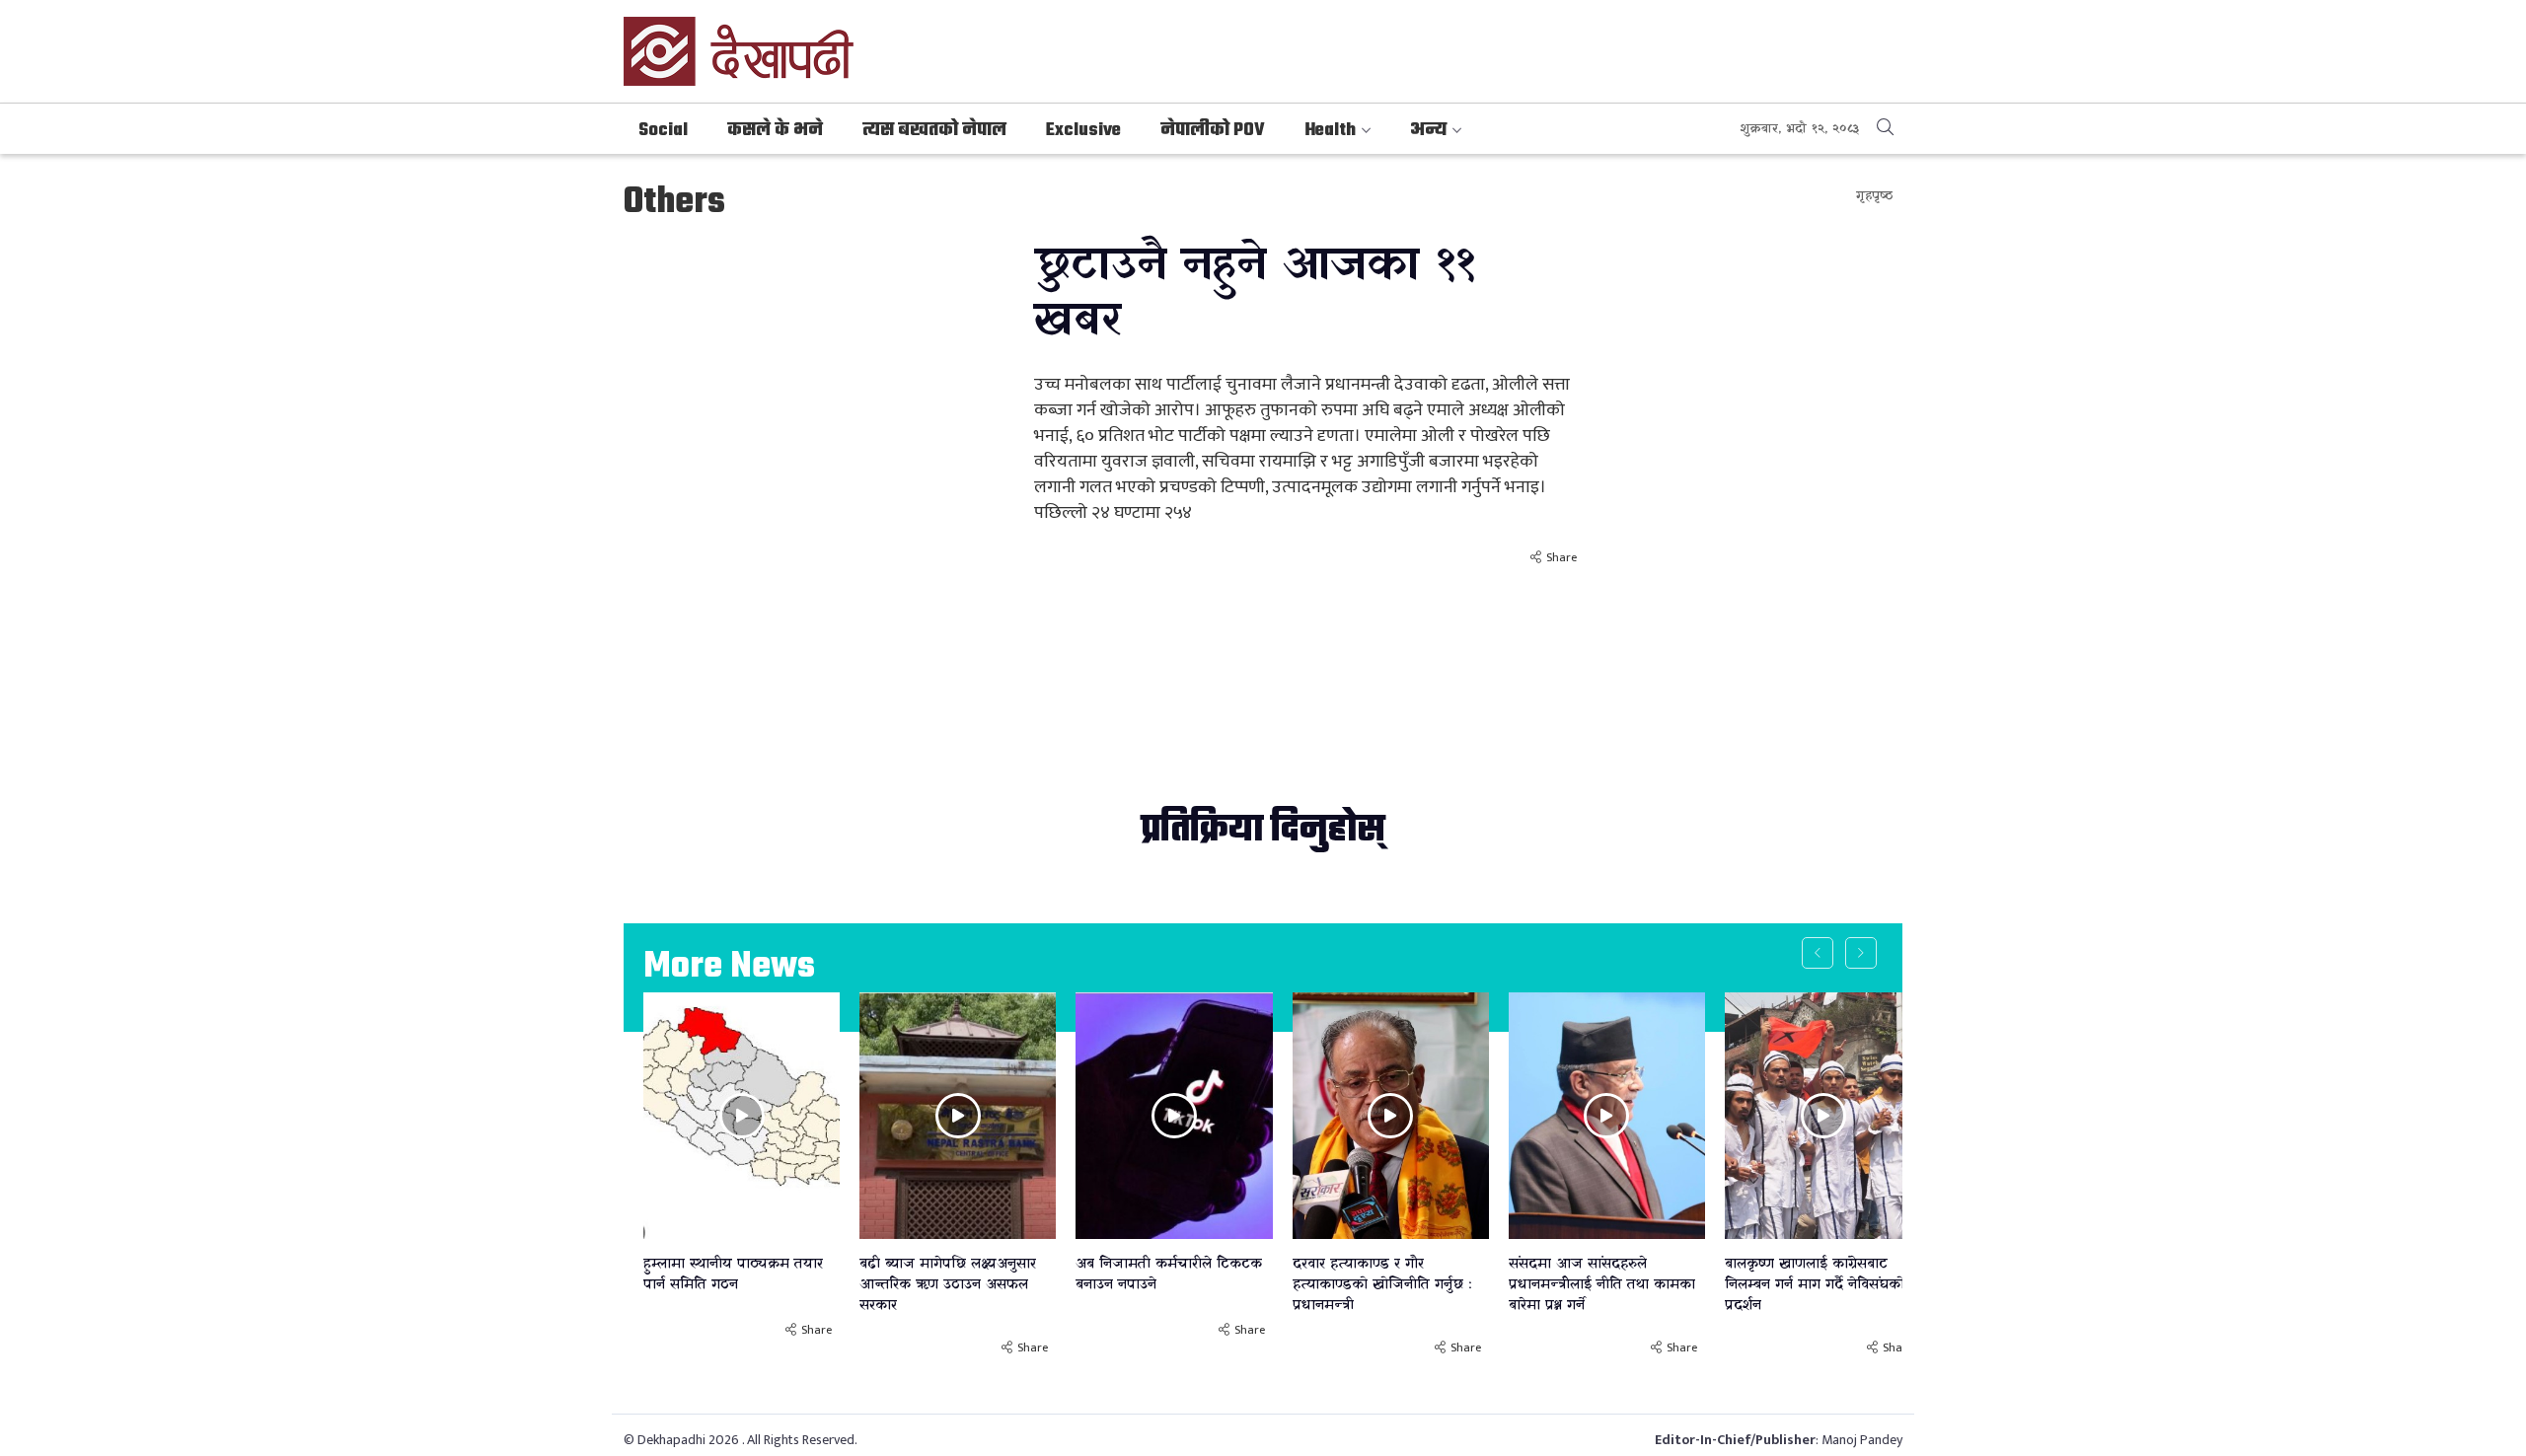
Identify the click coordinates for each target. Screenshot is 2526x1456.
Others (674, 203)
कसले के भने (775, 131)
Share (1561, 557)
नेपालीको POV (1213, 131)
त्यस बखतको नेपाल (934, 131)
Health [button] (1330, 131)
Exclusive (1083, 131)
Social (663, 131)
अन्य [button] (1428, 131)
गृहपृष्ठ (1874, 196)
